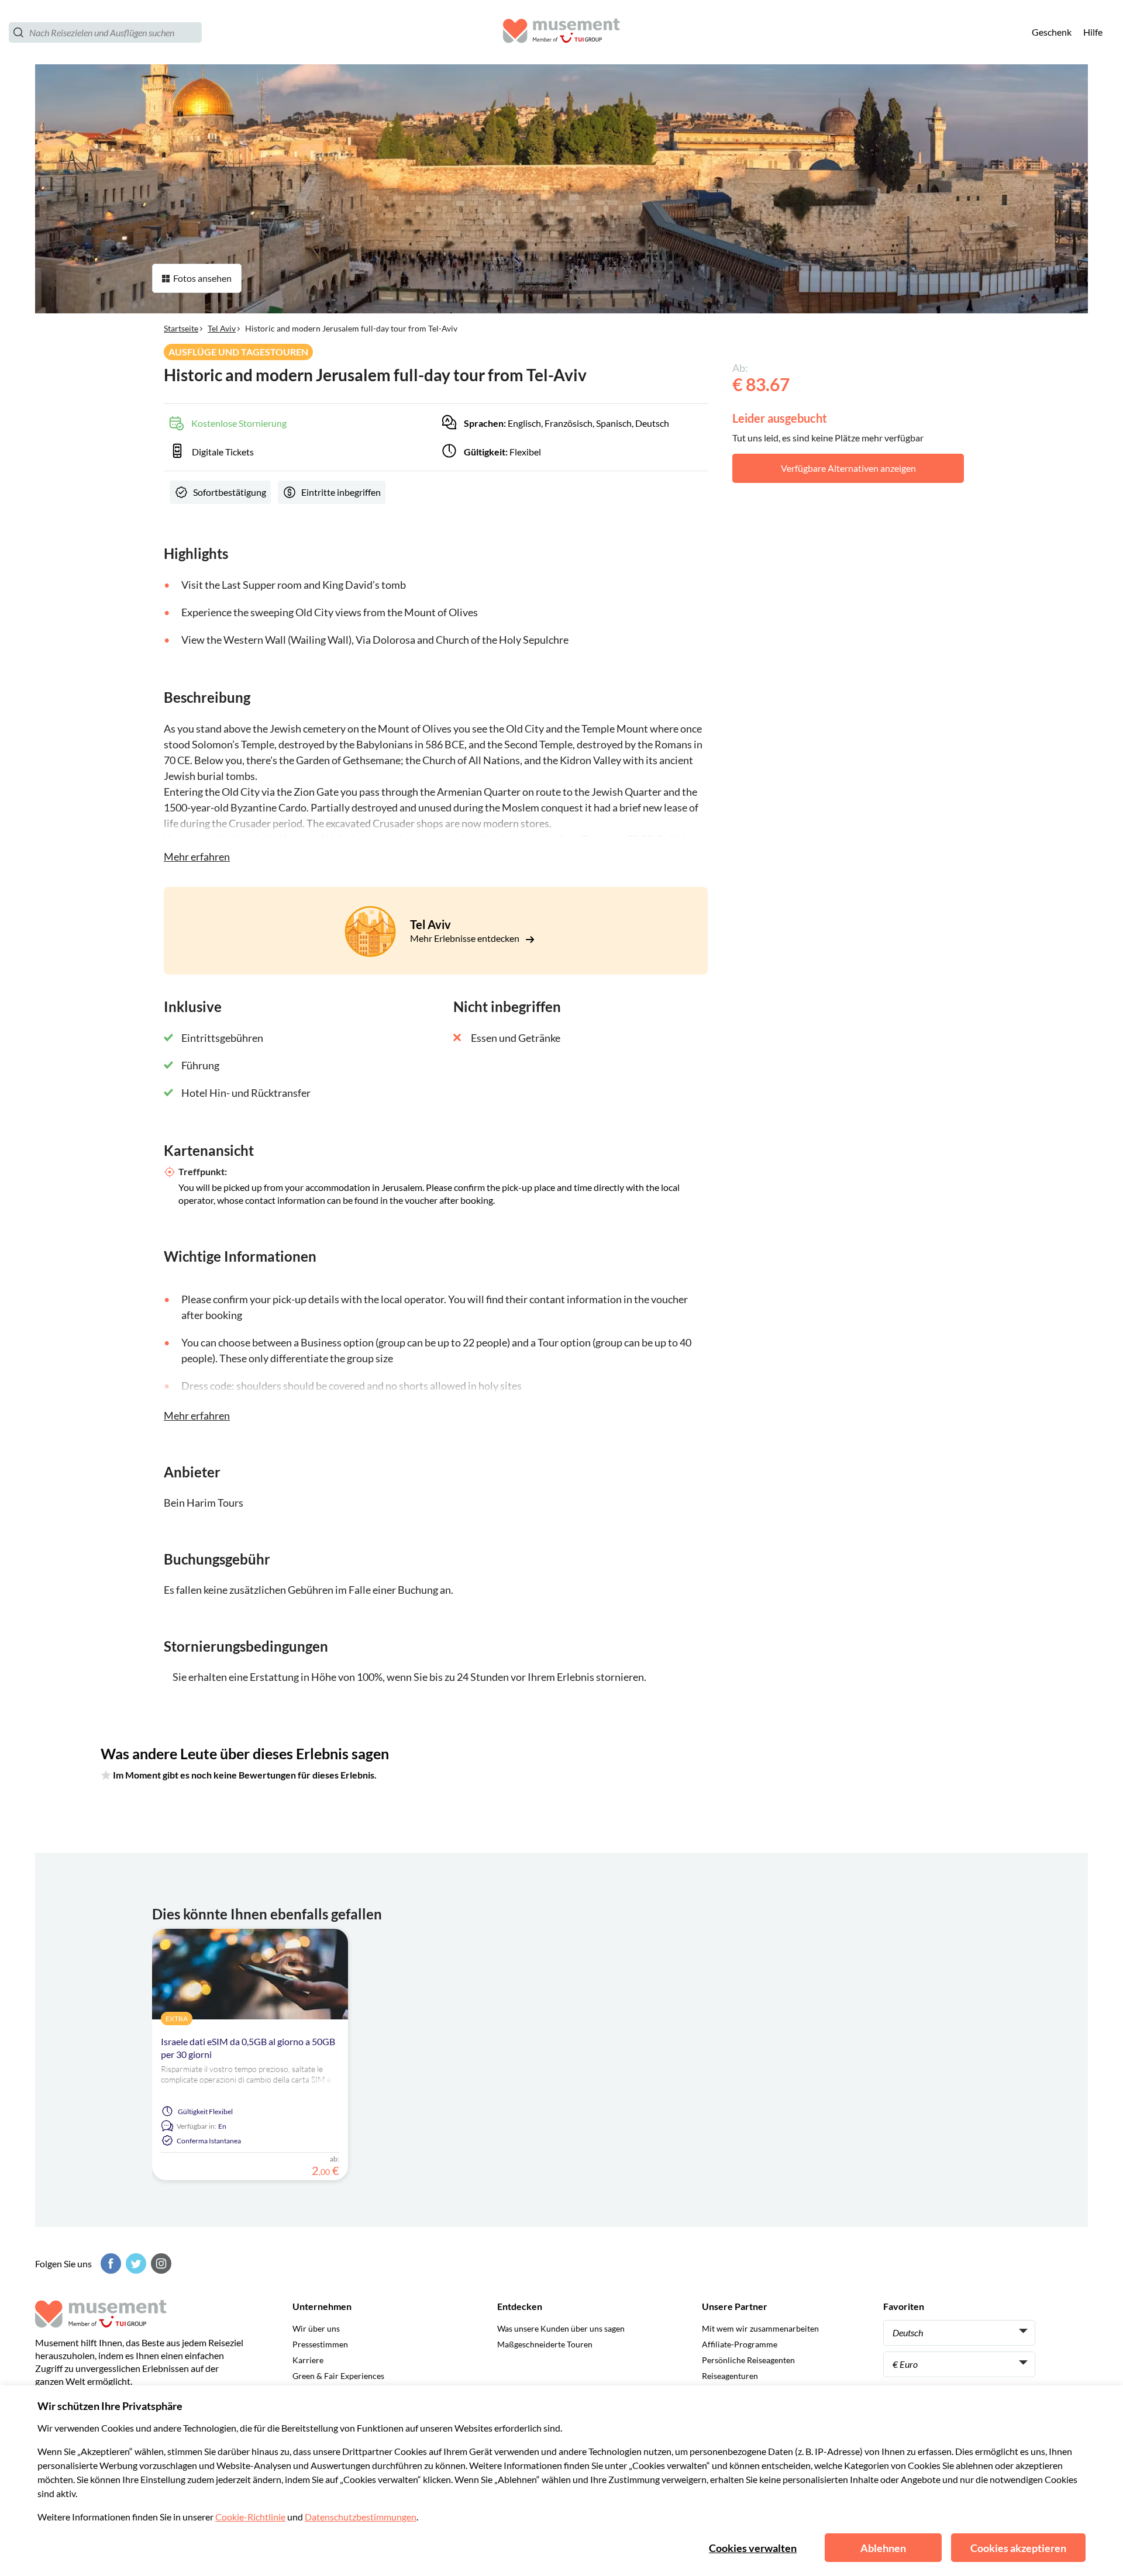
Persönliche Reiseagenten (748, 2360)
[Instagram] (160, 2264)
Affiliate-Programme (740, 2344)
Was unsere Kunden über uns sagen (561, 2328)
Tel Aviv (222, 328)
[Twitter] (135, 2264)
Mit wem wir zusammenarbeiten (760, 2328)
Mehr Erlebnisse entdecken (466, 938)
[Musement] (561, 32)
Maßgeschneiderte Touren (545, 2344)
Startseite (181, 328)
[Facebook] (109, 2264)
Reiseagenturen (730, 2376)
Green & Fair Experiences (338, 2376)
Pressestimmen (320, 2344)
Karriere (308, 2360)
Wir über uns (316, 2328)
